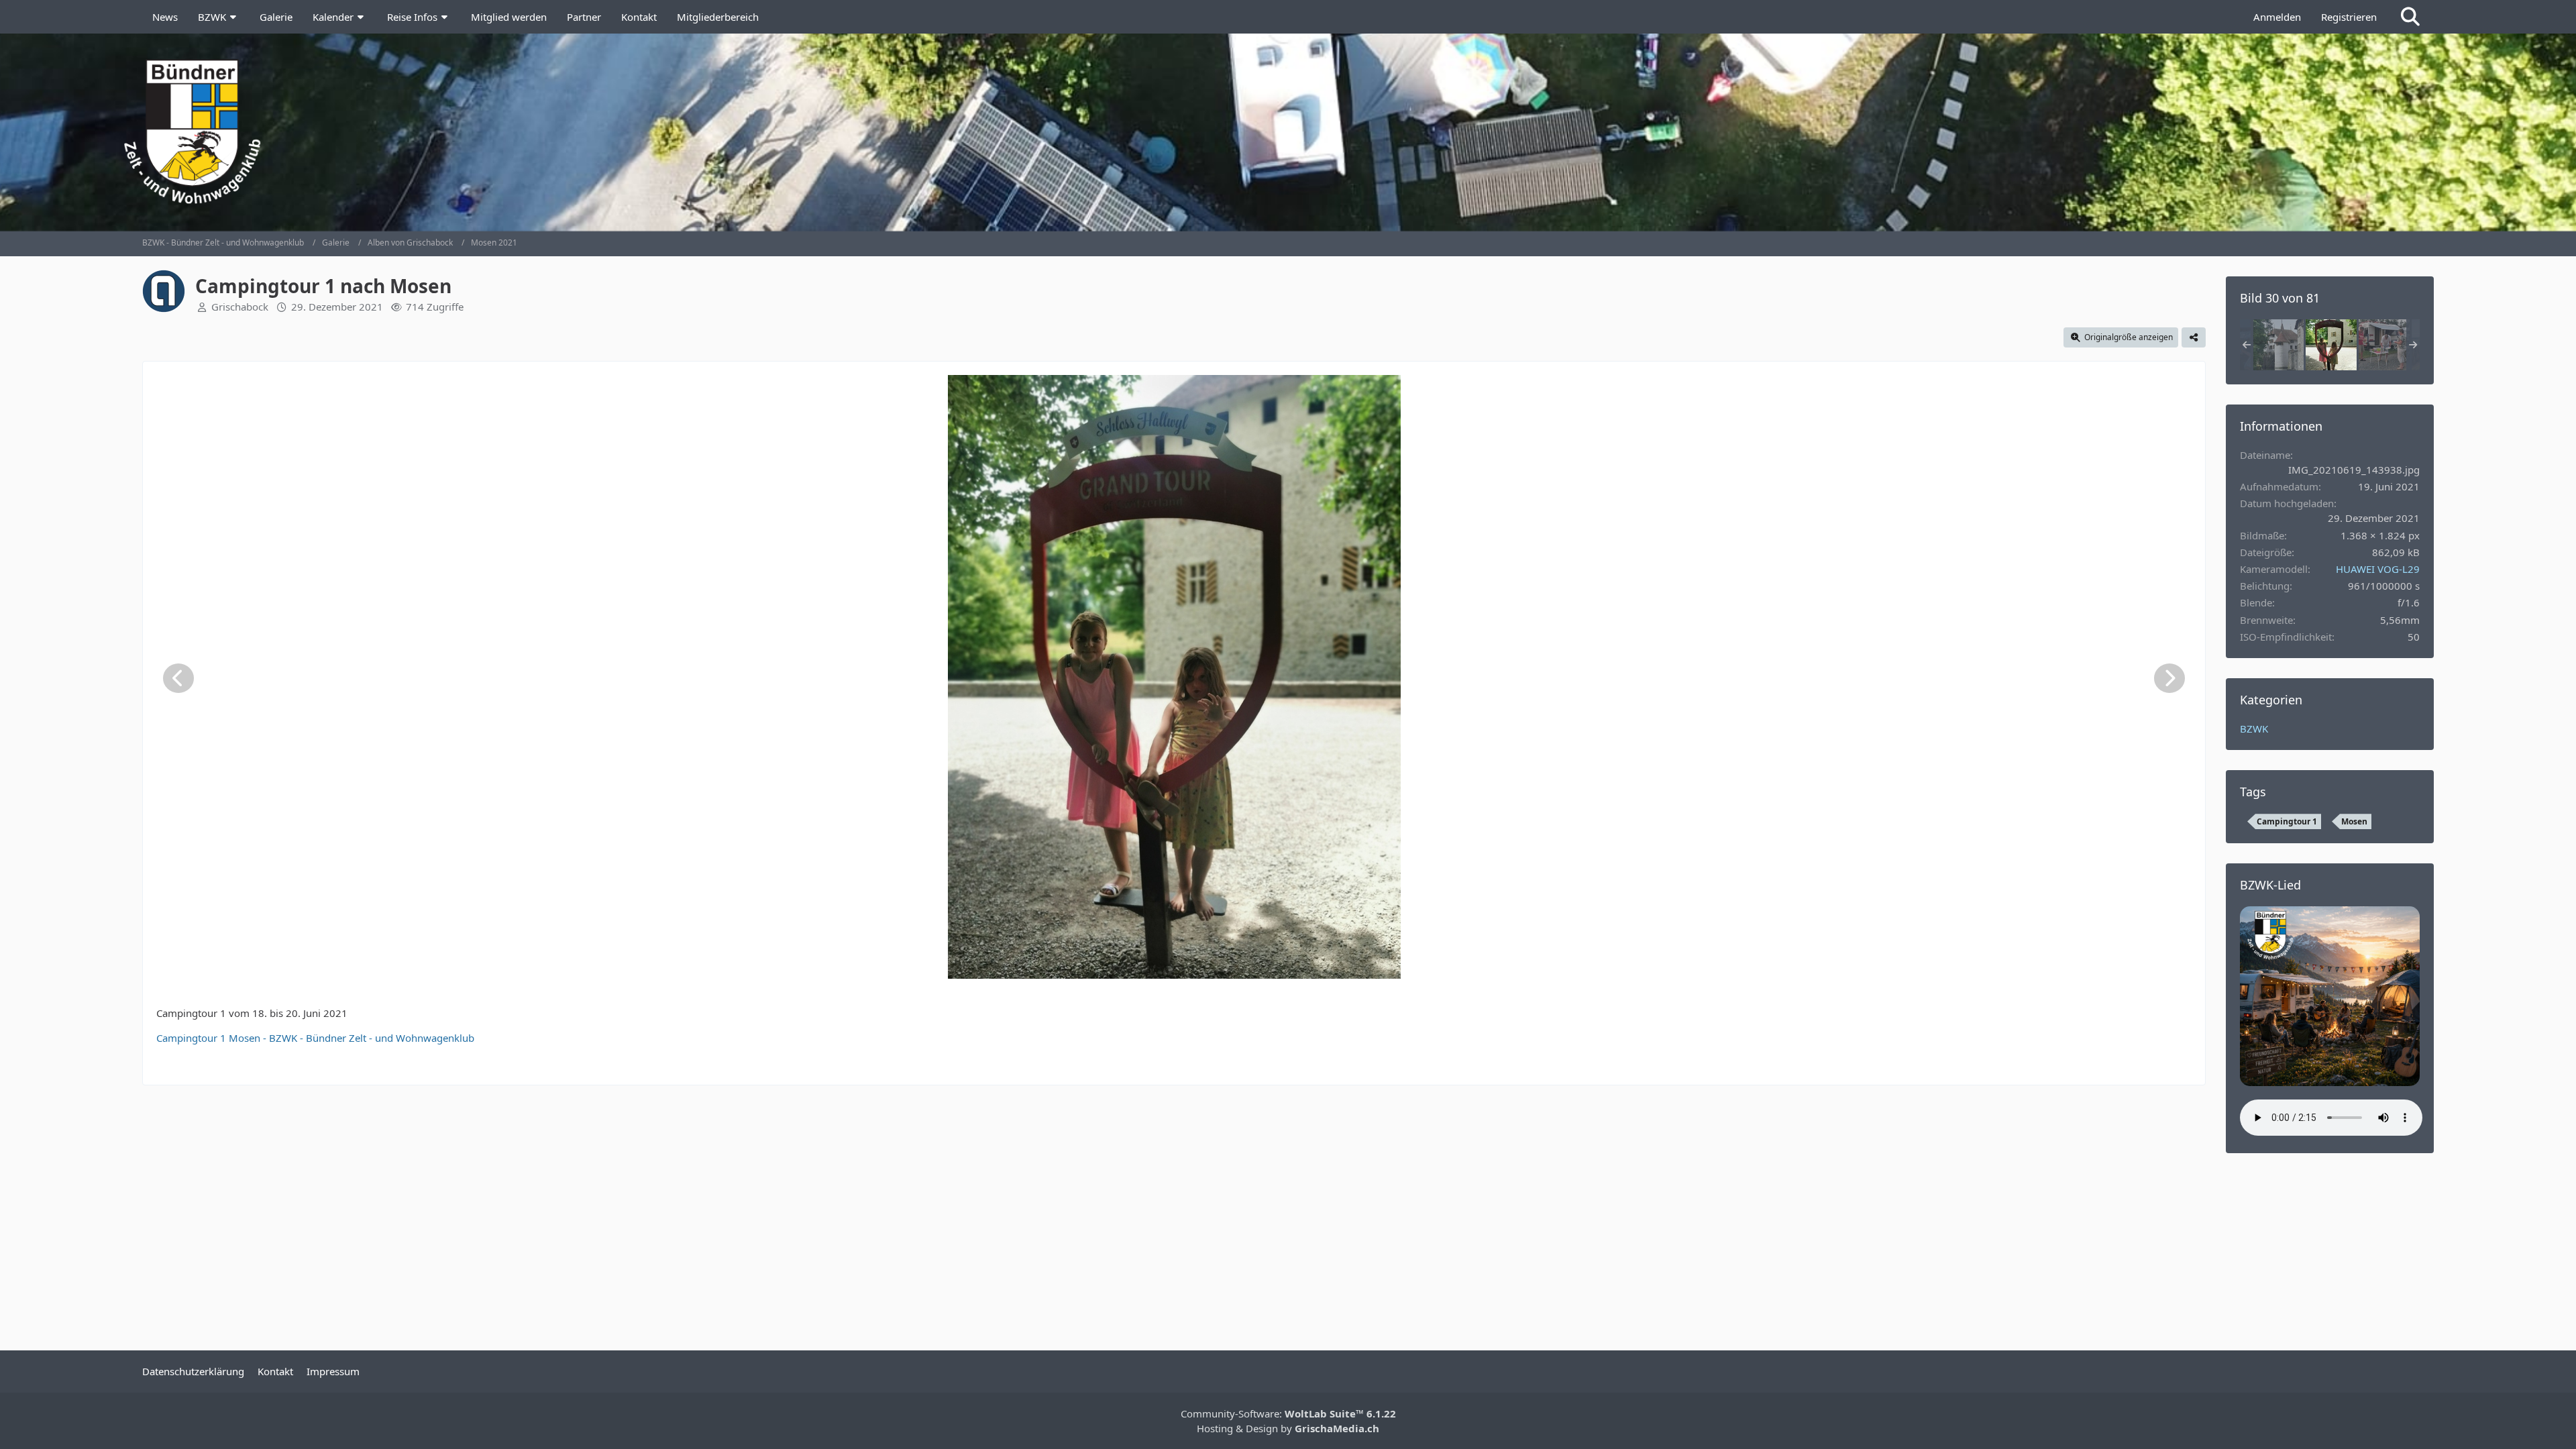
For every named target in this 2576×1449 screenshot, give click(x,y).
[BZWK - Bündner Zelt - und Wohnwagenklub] (1288, 131)
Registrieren (2349, 17)
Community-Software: (1288, 1413)
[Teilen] (2194, 337)
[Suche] (2410, 17)
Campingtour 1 (2287, 821)
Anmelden (2277, 17)
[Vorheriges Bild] (178, 678)
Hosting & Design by (1288, 1428)
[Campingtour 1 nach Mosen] (2278, 345)
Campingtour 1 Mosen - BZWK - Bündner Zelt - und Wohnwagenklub (315, 1038)
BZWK (2254, 729)
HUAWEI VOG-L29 (2378, 569)
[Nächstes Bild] (2169, 678)
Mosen (2354, 821)
